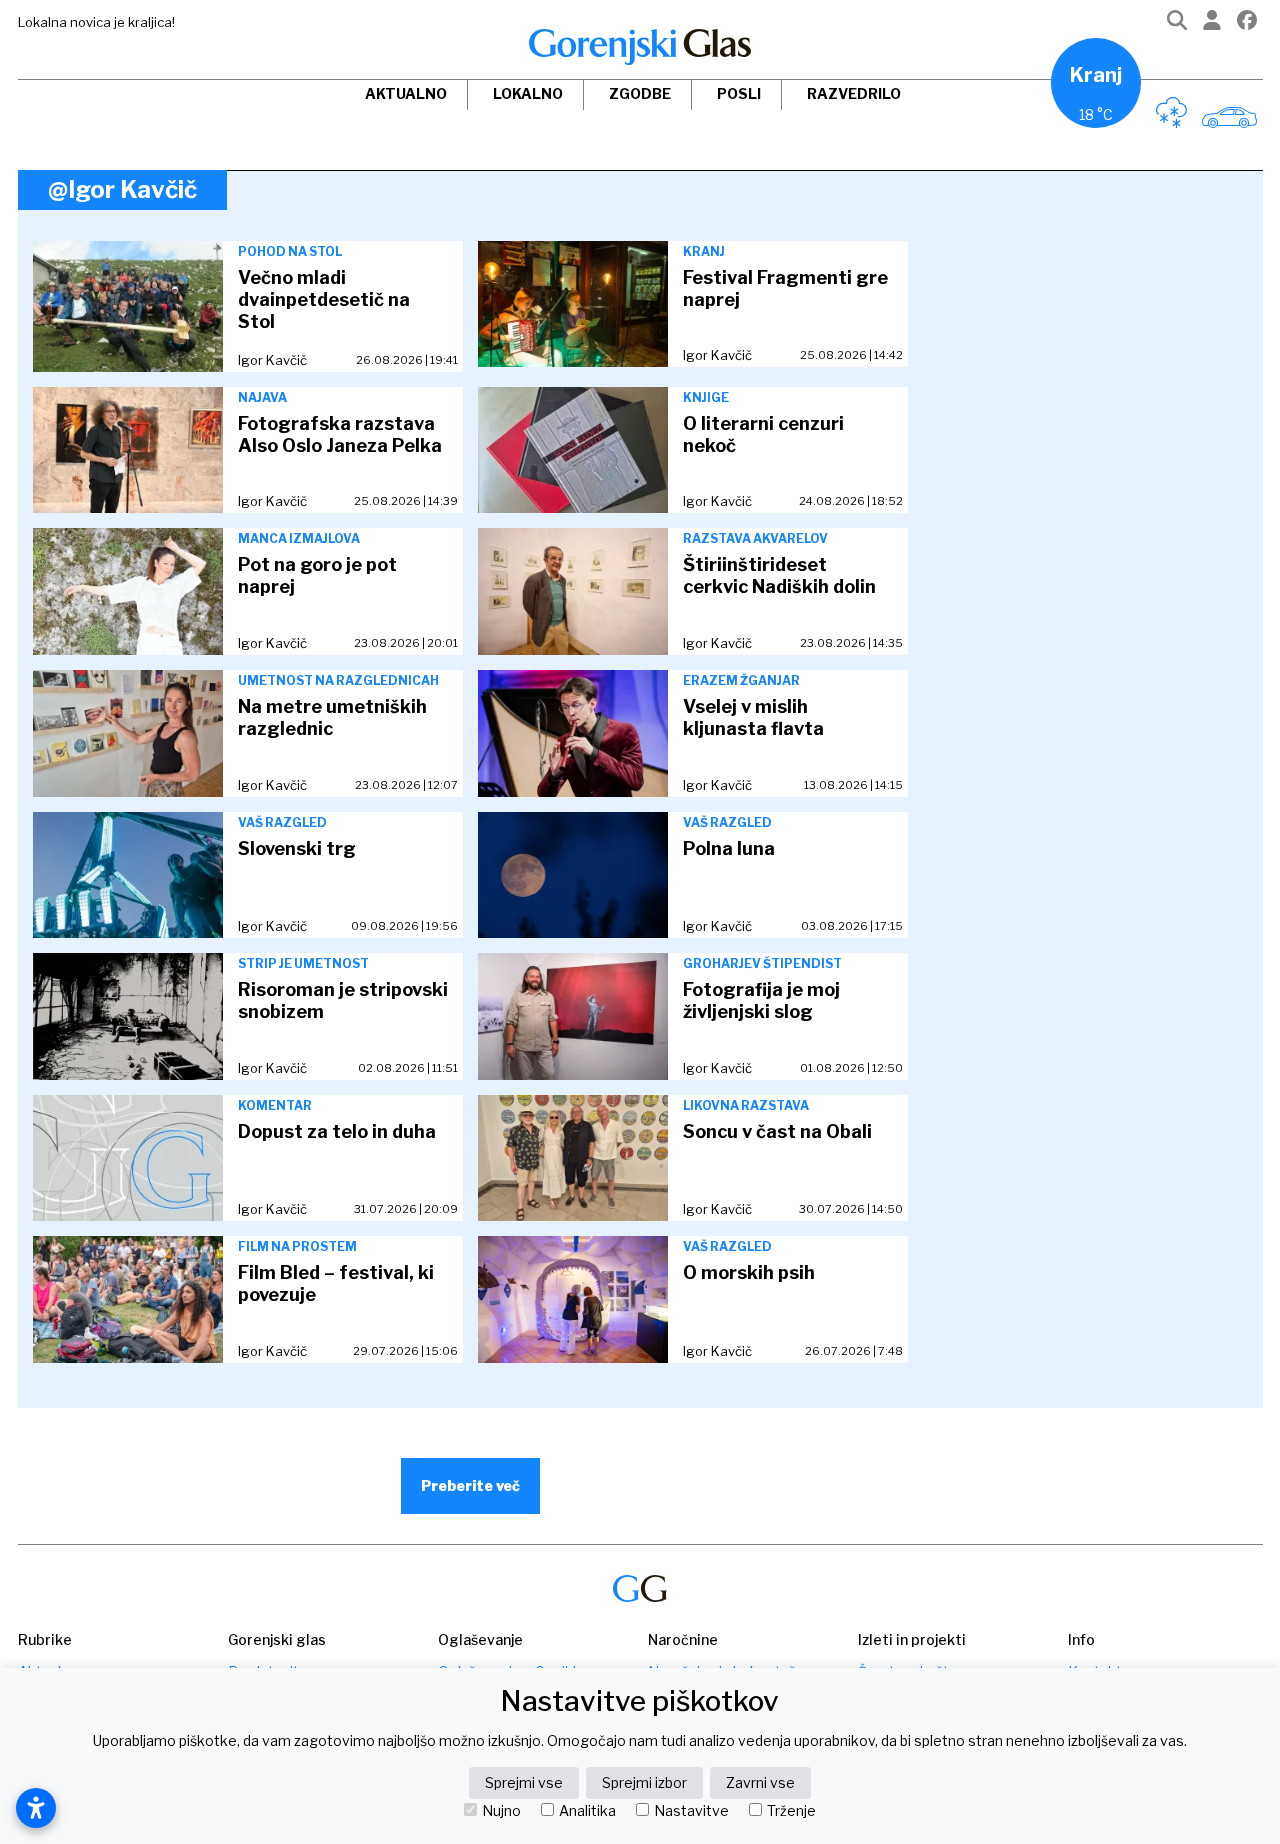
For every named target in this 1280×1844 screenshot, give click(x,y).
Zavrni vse (760, 1782)
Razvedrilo (854, 93)
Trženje (791, 1811)
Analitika (587, 1811)
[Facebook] (1247, 24)
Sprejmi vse (524, 1782)
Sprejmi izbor (644, 1782)
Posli (739, 93)
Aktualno (406, 93)
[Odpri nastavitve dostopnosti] (36, 1808)
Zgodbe (640, 93)
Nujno (501, 1811)
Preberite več (470, 1485)
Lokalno (528, 93)
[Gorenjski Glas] (640, 1588)
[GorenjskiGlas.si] (640, 47)
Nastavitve (691, 1811)
